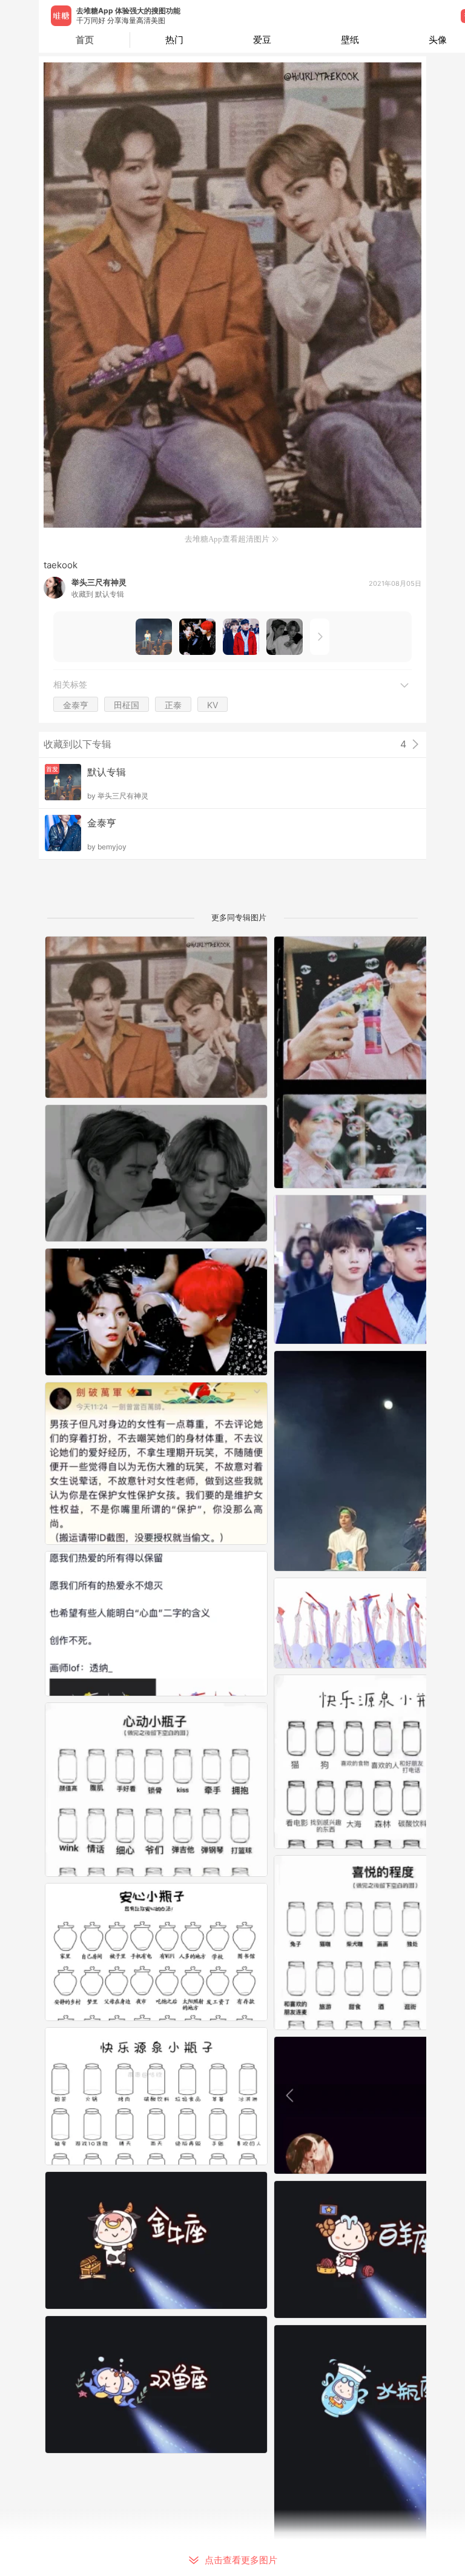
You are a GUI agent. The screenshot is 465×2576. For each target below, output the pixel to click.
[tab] (174, 40)
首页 (85, 40)
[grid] (236, 1756)
